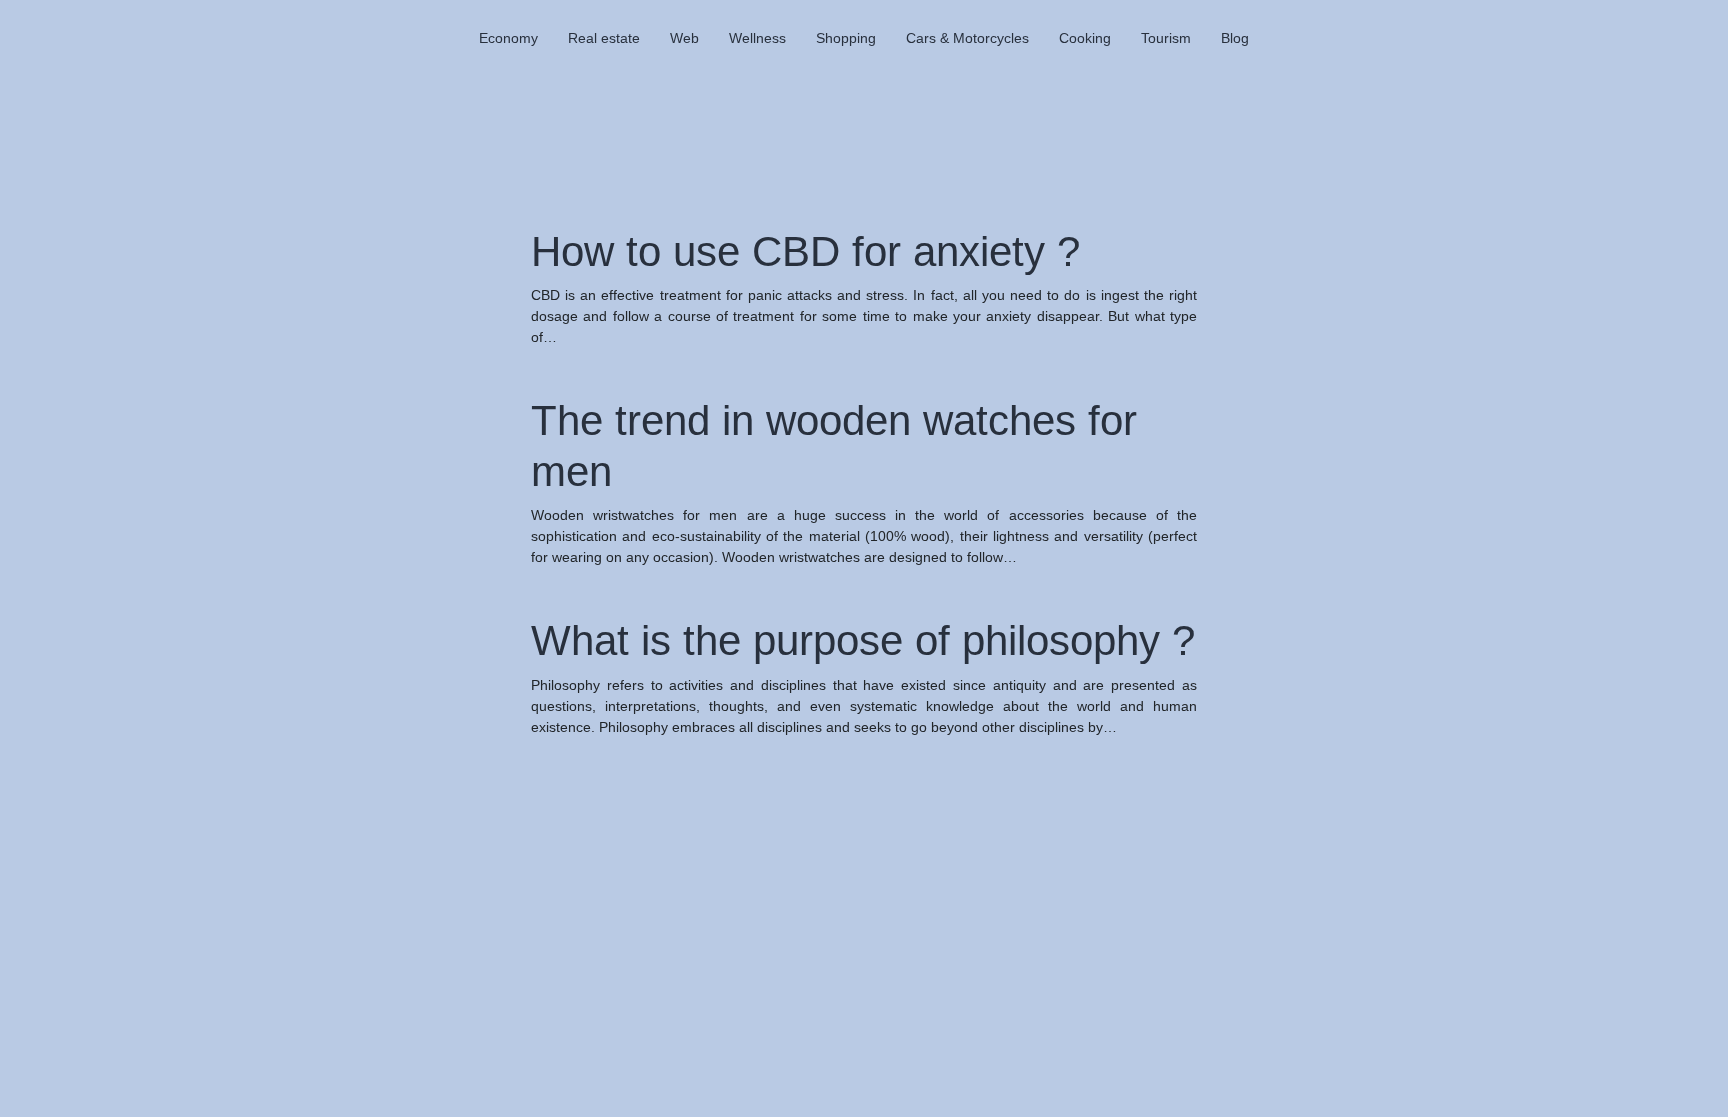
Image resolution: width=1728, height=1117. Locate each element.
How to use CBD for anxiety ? (805, 251)
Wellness (757, 38)
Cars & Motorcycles (967, 38)
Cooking (1085, 38)
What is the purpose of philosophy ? (863, 640)
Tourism (1166, 38)
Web (684, 38)
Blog (1235, 38)
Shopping (846, 38)
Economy (508, 38)
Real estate (604, 38)
